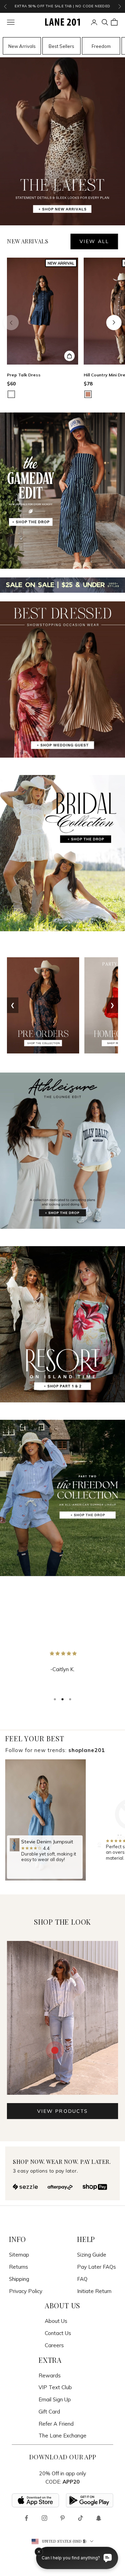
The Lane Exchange (62, 2436)
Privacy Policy (26, 2291)
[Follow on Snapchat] (99, 2518)
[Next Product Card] (114, 323)
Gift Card (49, 2412)
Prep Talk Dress (24, 375)
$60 (11, 384)
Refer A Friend (56, 2424)
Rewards (50, 2375)
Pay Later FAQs (97, 2267)
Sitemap (19, 2255)
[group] (45, 1820)
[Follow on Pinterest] (62, 2518)
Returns (19, 2267)
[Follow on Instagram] (44, 2518)
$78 (88, 384)
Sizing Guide (92, 2255)
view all (94, 241)
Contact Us (58, 2333)
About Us (56, 2321)
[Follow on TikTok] (81, 2518)
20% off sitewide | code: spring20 (62, 6)
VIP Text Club (55, 2387)
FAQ (82, 2279)
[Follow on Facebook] (26, 2518)
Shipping (19, 2279)
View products (62, 2111)
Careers (54, 2345)
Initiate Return (94, 2291)
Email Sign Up (55, 2399)
